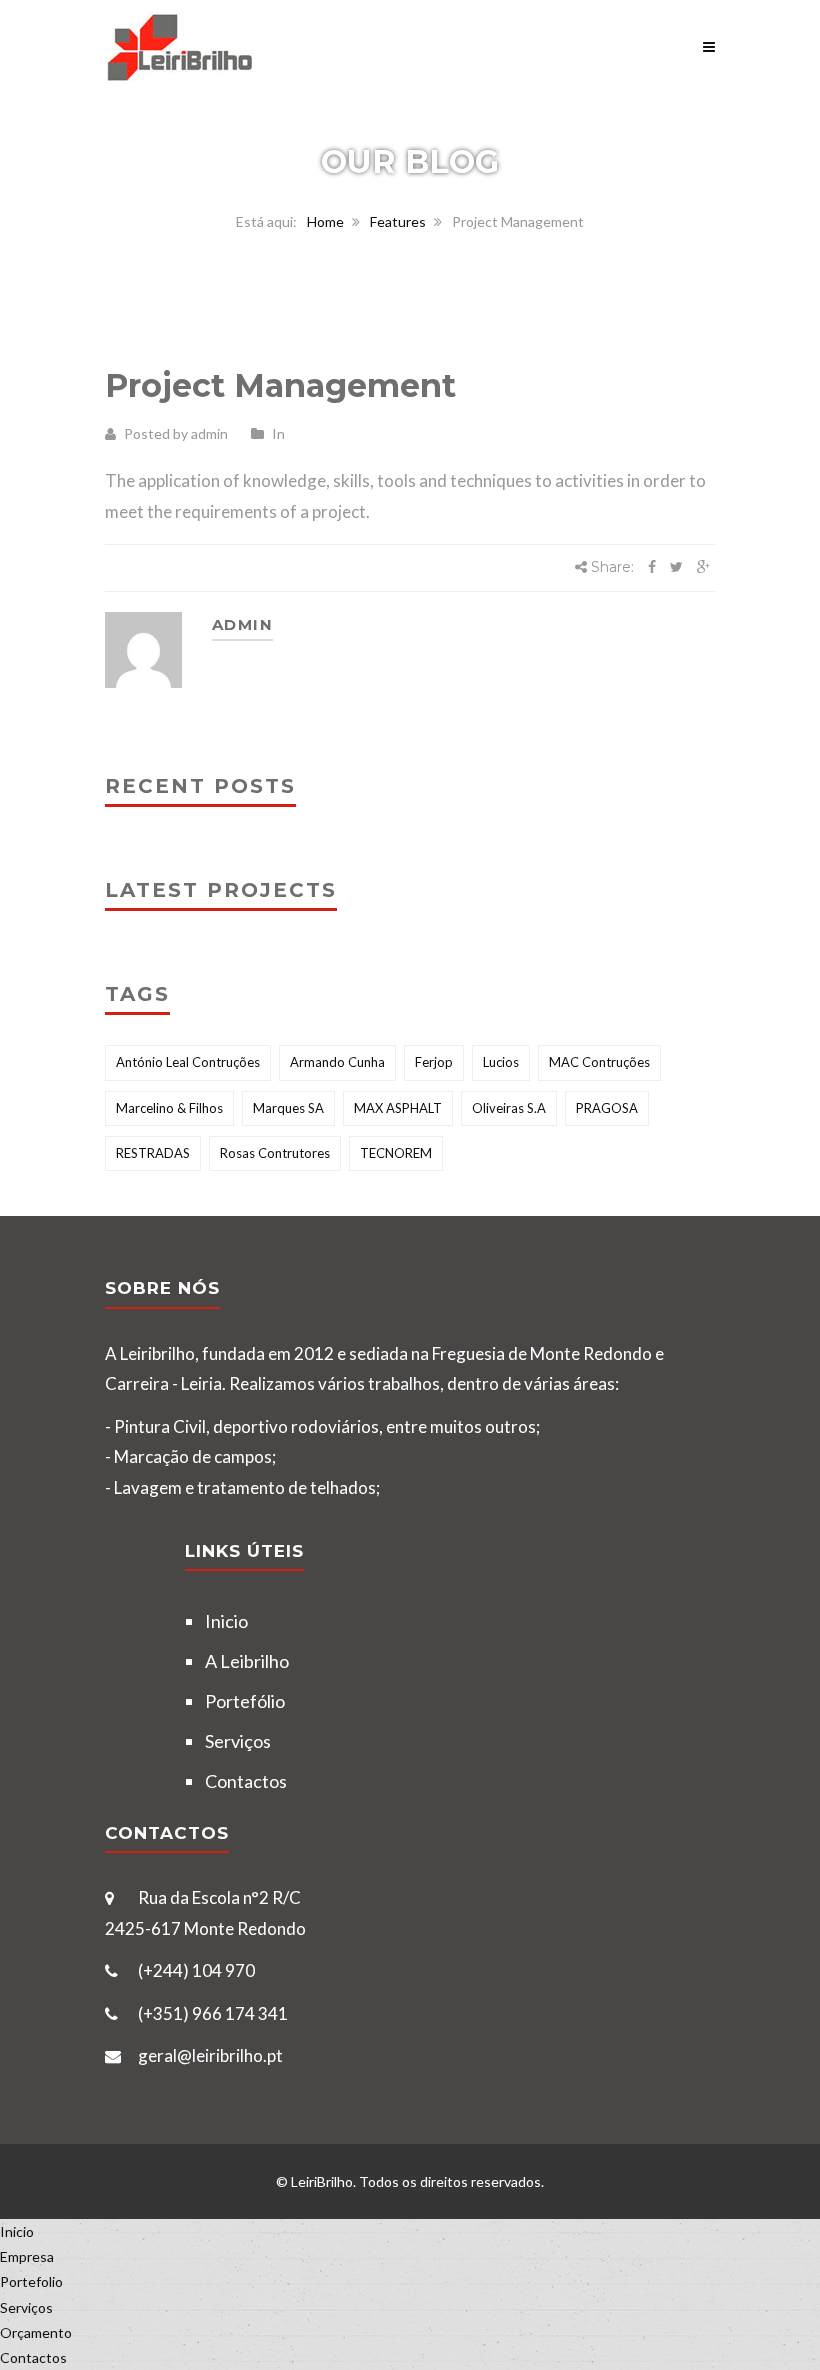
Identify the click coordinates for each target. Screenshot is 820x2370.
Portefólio (245, 1701)
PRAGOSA (607, 1108)
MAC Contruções (599, 1062)
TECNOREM (396, 1153)
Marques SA (288, 1108)
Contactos (246, 1781)
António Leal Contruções (188, 1062)
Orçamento (36, 2332)
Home (325, 221)
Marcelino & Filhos (169, 1108)
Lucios (501, 1062)
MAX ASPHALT (398, 1108)
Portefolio (31, 2281)
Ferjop (434, 1062)
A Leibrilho (247, 1661)
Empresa (27, 2256)
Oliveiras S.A (509, 1108)
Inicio (226, 1621)
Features (398, 221)
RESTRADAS (153, 1153)
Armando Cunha (337, 1062)
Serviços (238, 1741)
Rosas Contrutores (275, 1153)
